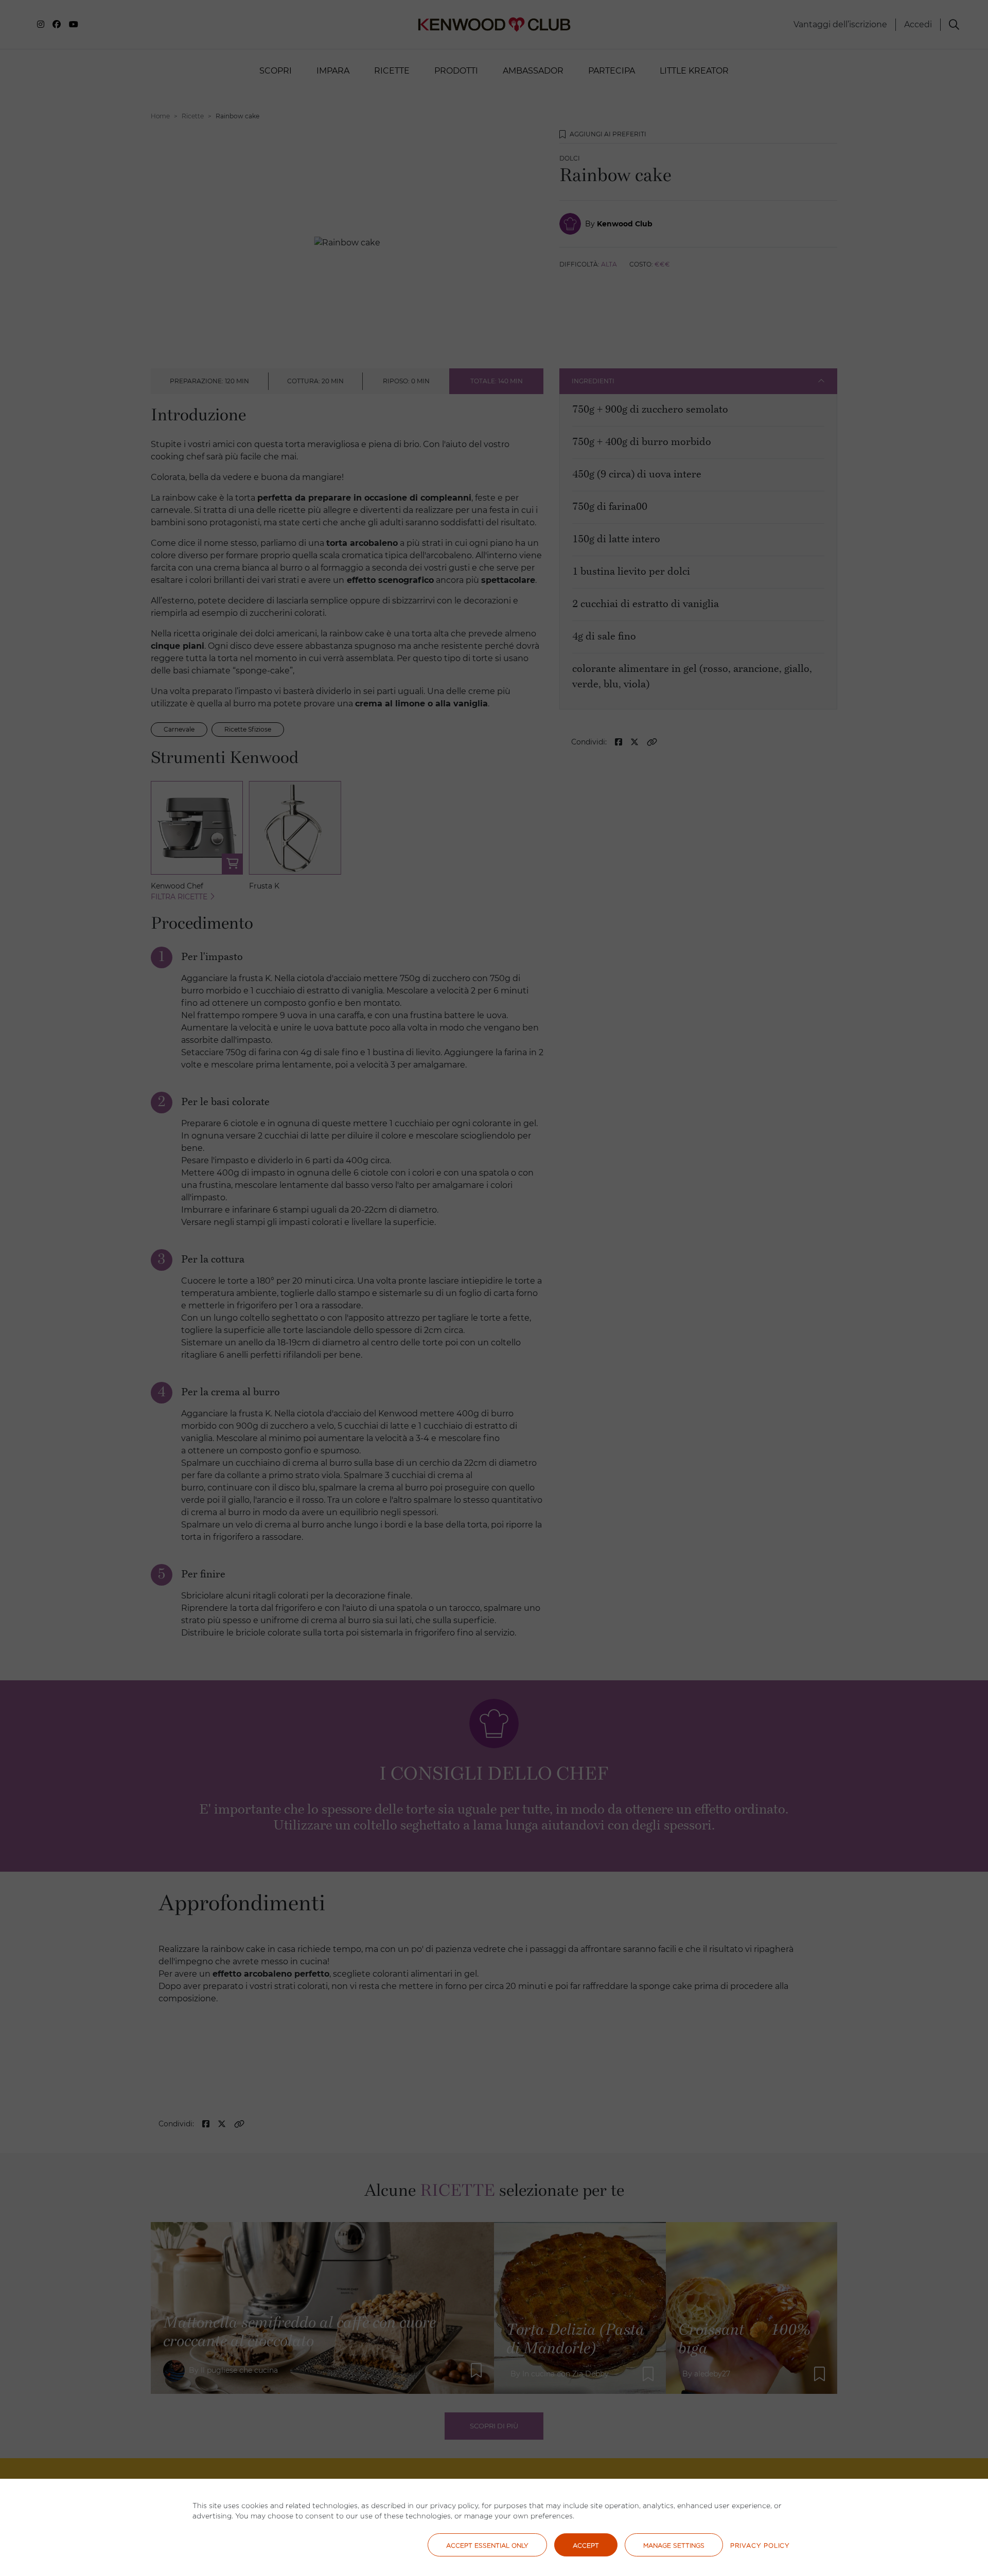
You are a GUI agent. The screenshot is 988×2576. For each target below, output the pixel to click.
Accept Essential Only (487, 2545)
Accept (586, 2545)
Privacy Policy (760, 2545)
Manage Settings (674, 2545)
